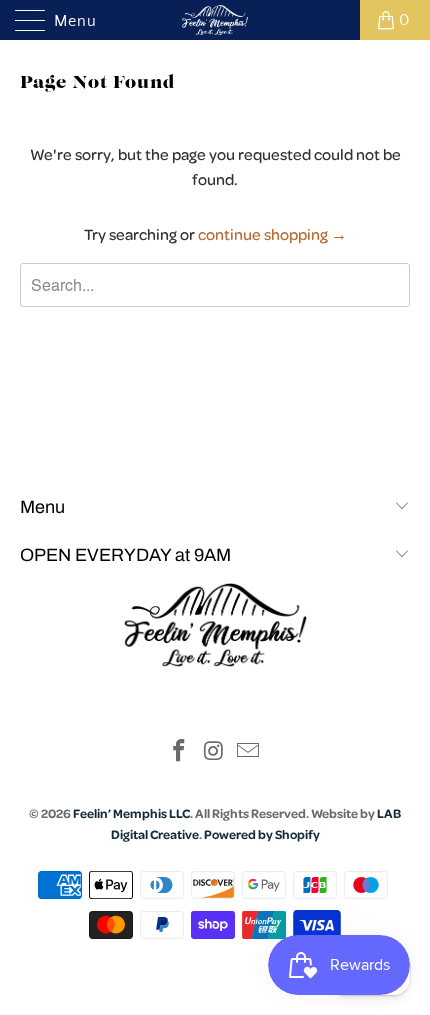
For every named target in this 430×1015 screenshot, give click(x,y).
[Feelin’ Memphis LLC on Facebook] (179, 753)
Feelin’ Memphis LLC (131, 813)
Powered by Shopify (262, 834)
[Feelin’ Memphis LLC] (215, 20)
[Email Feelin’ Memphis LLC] (249, 753)
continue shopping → (272, 234)
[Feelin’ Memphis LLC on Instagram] (214, 753)
